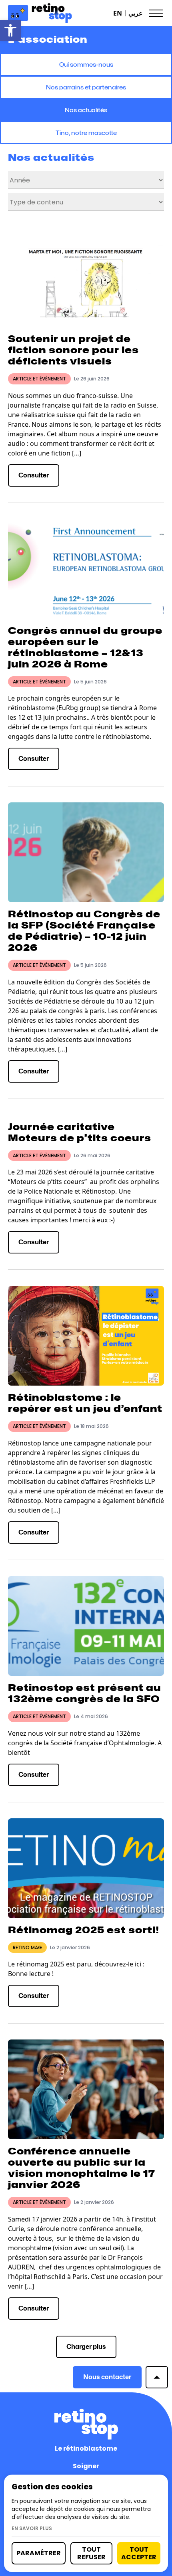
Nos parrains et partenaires (86, 87)
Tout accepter (139, 2553)
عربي (136, 13)
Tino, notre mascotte (86, 133)
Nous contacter (107, 2377)
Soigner (86, 2466)
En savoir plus (32, 2528)
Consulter (34, 475)
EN (118, 13)
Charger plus (86, 2347)
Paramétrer (39, 2553)
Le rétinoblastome (86, 2448)
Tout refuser (91, 2553)
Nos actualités (86, 110)
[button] (10, 30)
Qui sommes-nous (86, 64)
